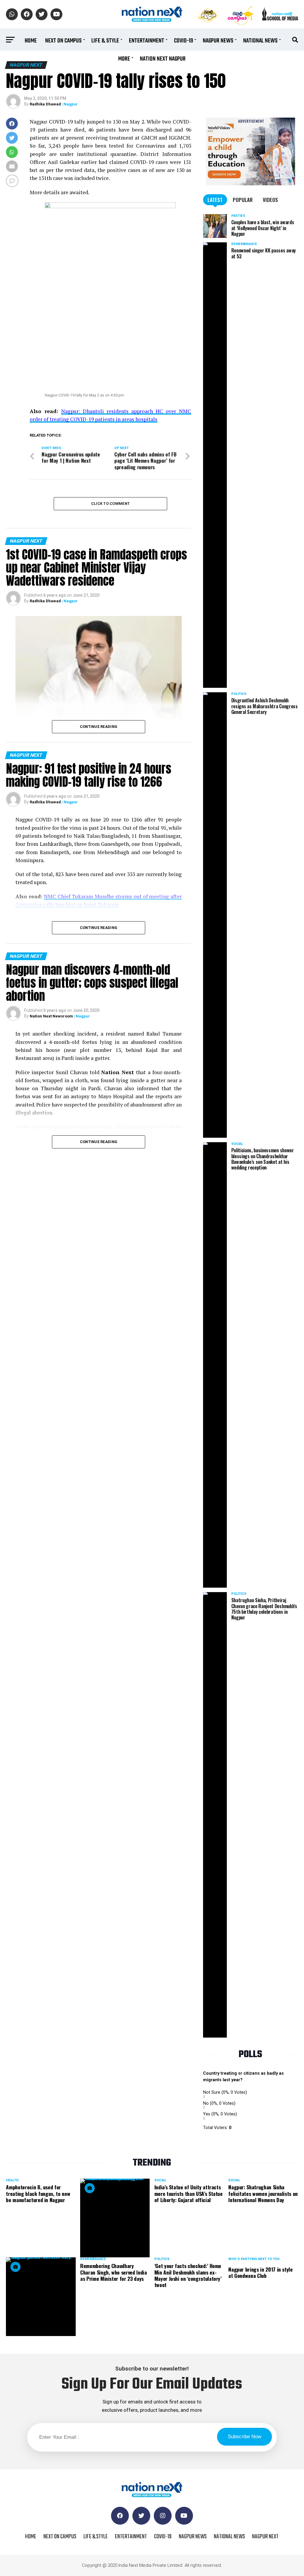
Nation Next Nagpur (163, 59)
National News (260, 41)
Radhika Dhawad (45, 104)
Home (31, 41)
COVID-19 (183, 41)
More (124, 59)
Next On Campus (63, 41)
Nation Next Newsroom (51, 1016)
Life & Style (105, 41)
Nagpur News (218, 41)
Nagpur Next (265, 2537)
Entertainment (147, 41)
